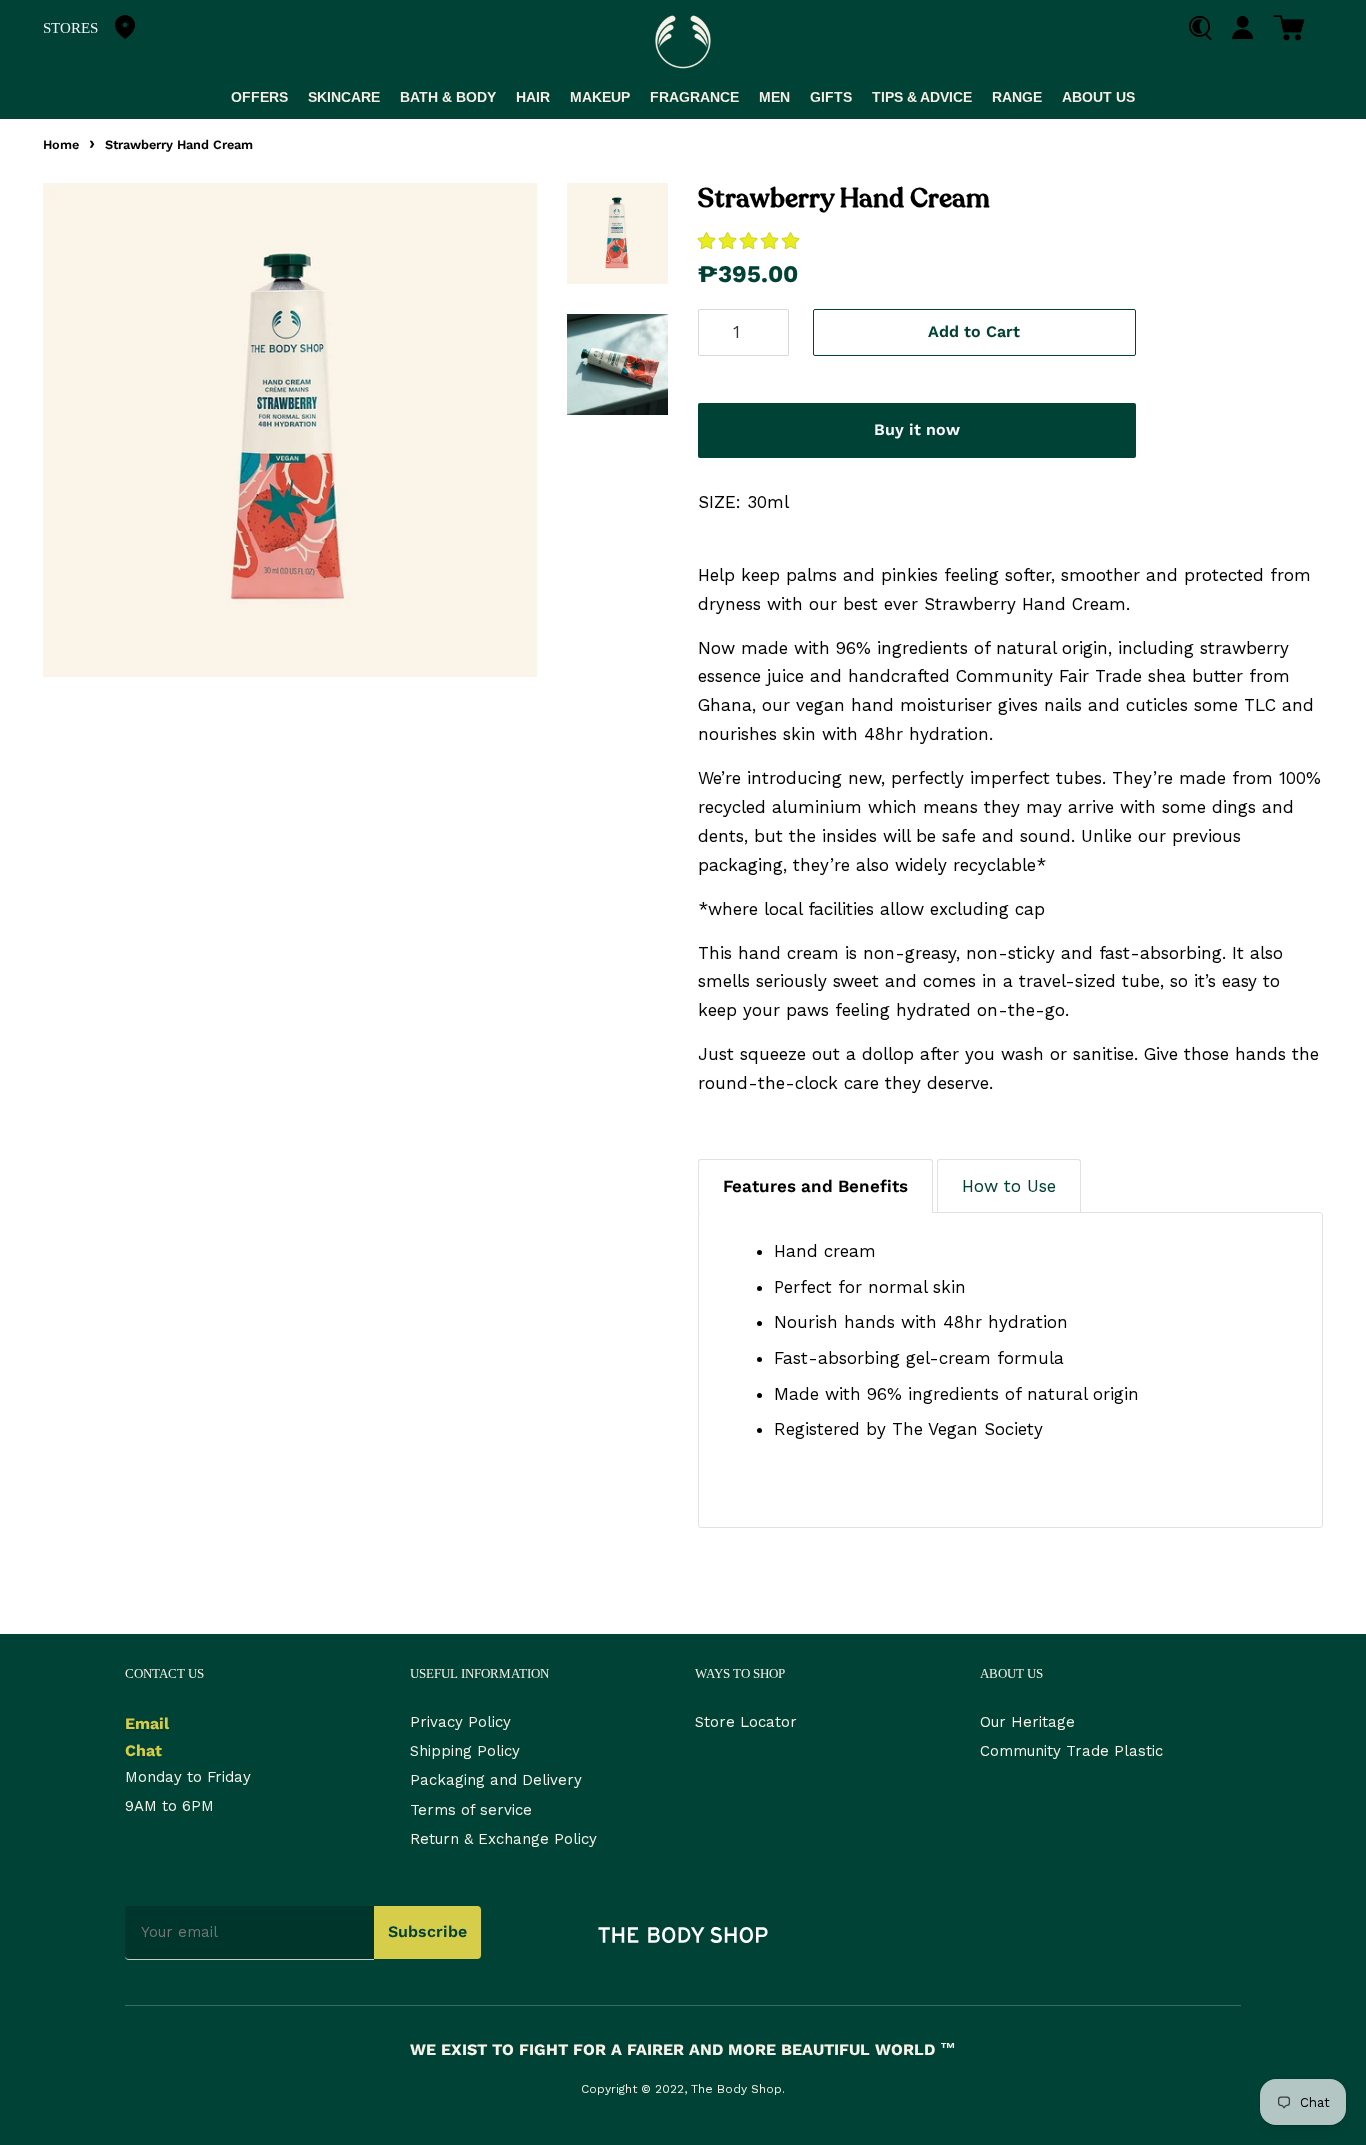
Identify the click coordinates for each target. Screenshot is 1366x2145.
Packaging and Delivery (496, 1780)
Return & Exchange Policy (503, 1839)
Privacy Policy (460, 1722)
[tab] (815, 1186)
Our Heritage (1027, 1722)
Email (147, 1723)
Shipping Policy (465, 1751)
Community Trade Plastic (1071, 1751)
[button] (751, 241)
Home (61, 144)
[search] (1207, 28)
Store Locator (746, 1722)
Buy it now (917, 429)
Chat (143, 1750)
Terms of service (471, 1810)
